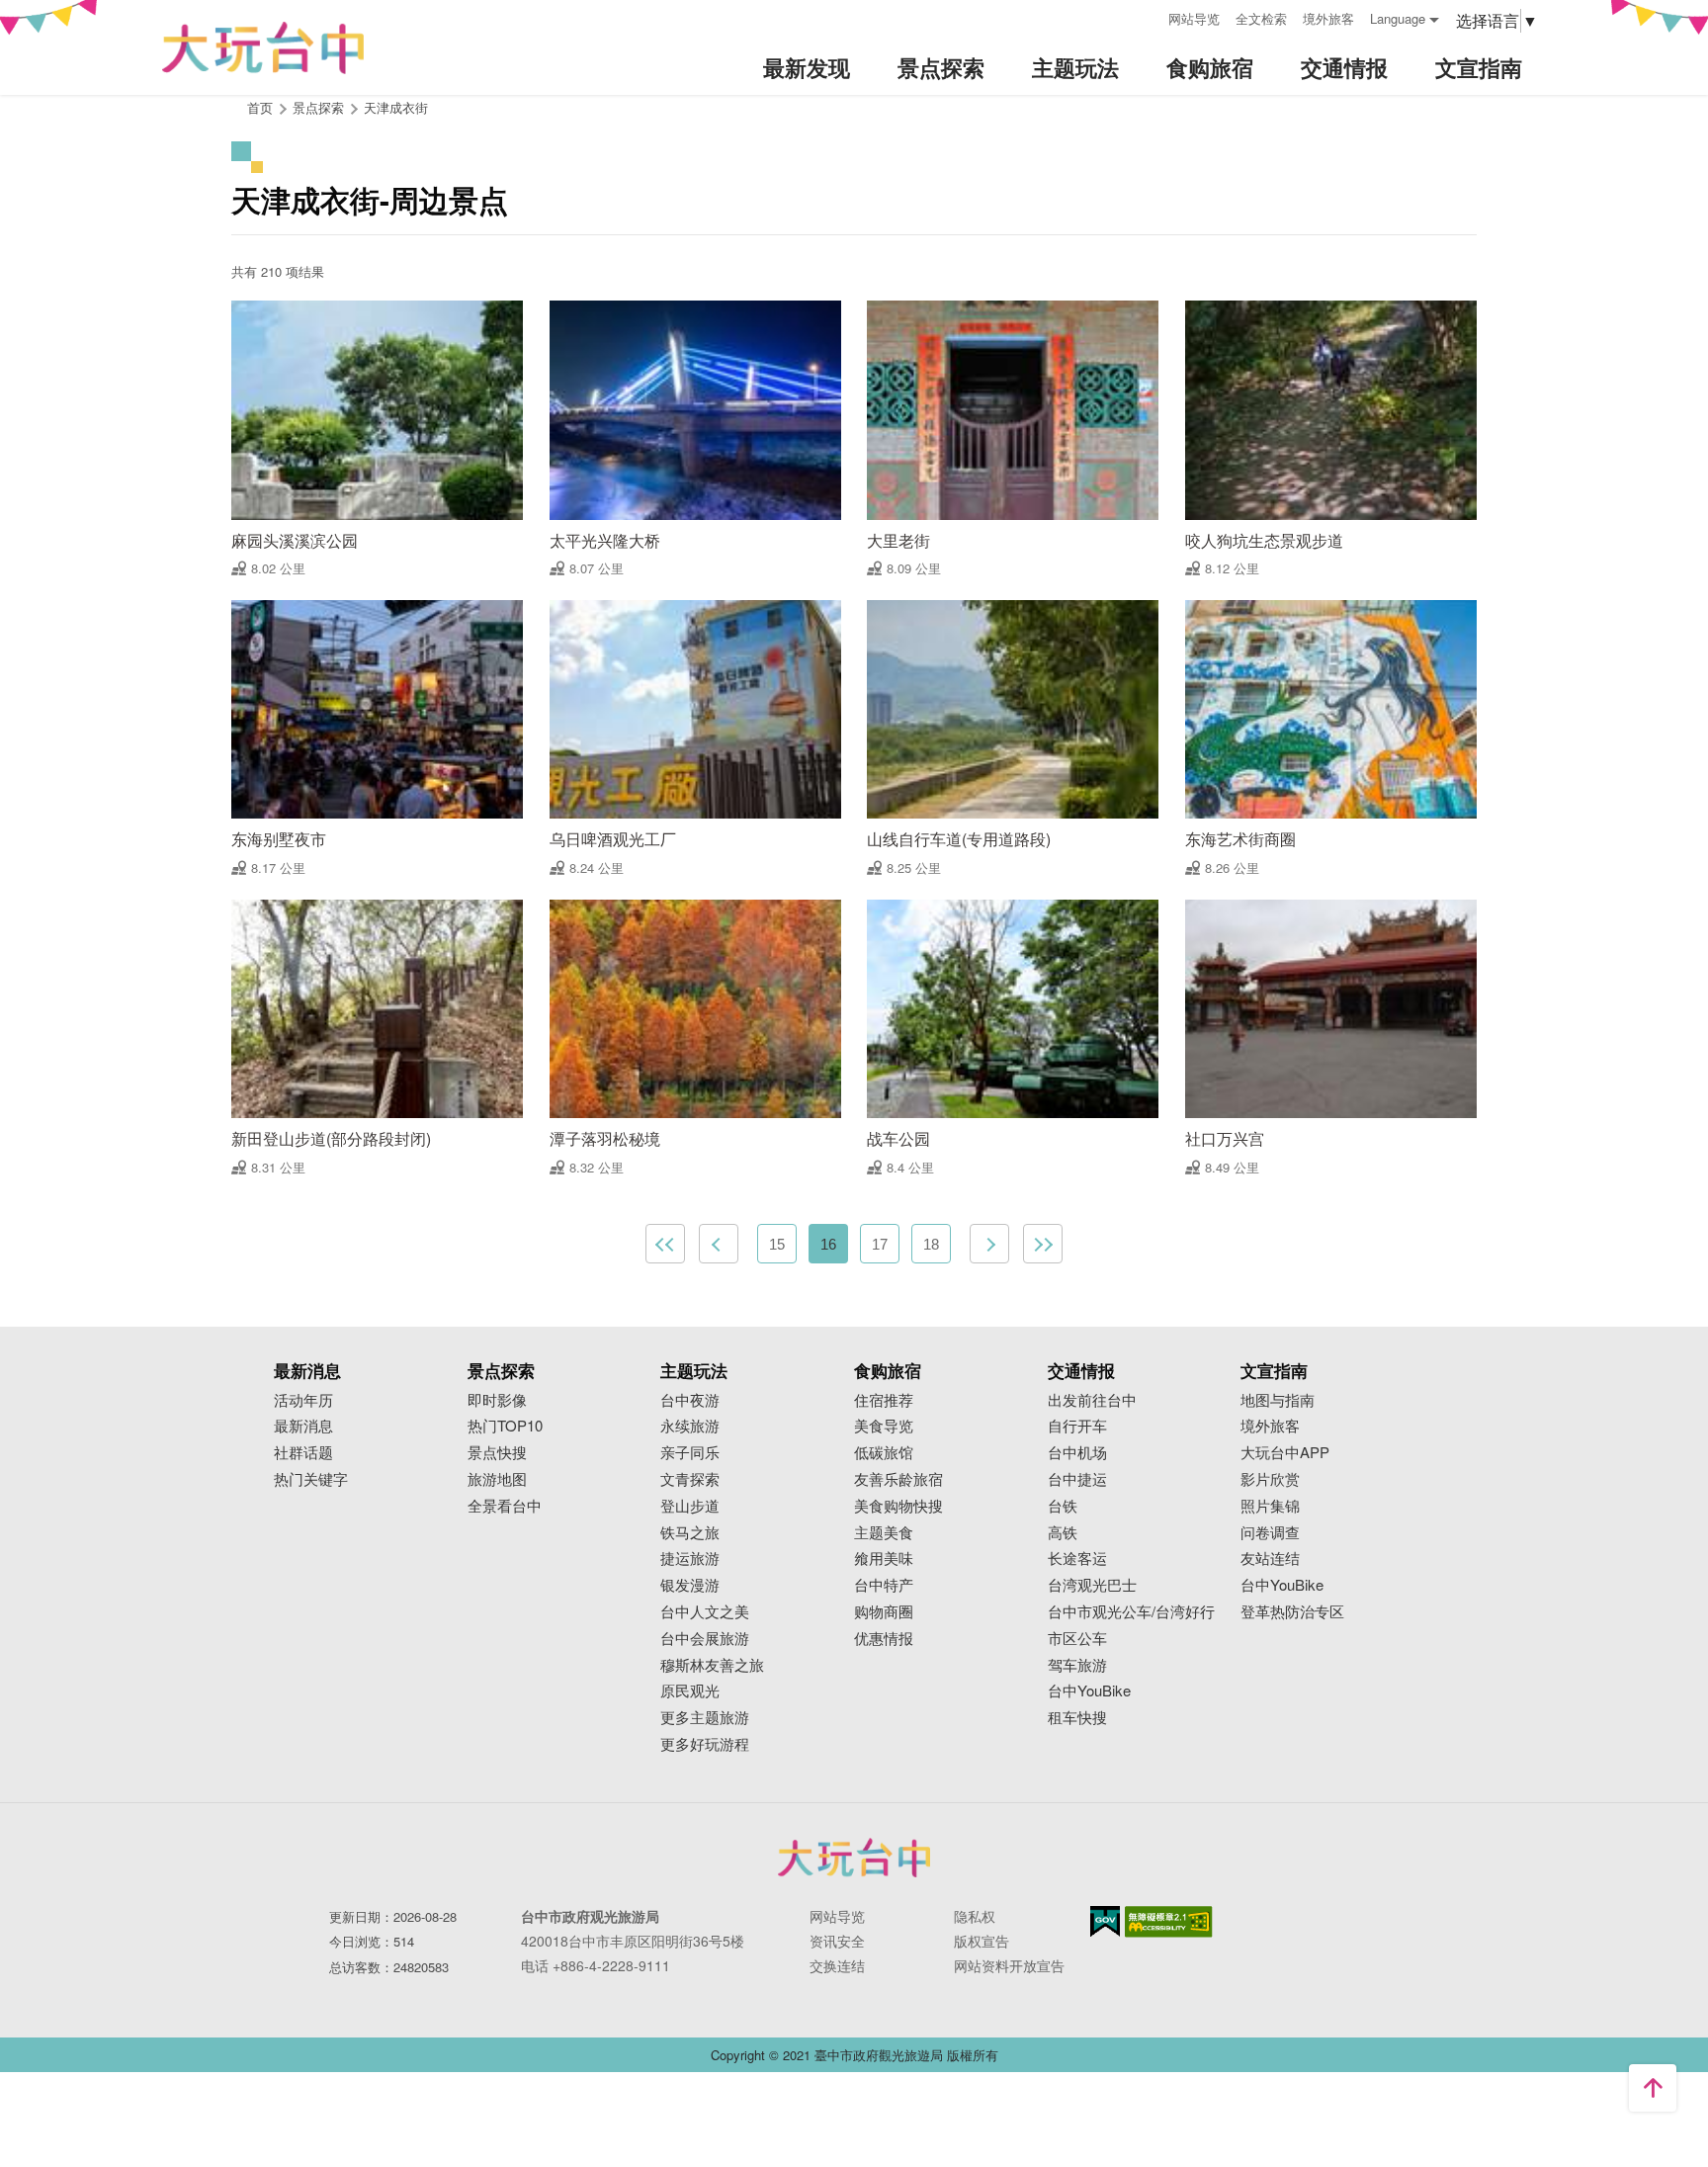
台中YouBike (1089, 1691)
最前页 (665, 1244)
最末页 (1043, 1244)
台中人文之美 (705, 1612)
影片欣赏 (1270, 1479)
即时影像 (497, 1400)
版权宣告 (982, 1941)
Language (1398, 18)
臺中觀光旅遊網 (263, 48)
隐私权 (975, 1916)
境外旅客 (1328, 18)
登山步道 (690, 1506)
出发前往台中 (1092, 1400)
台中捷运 (1077, 1479)
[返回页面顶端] (1653, 2088)
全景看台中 (505, 1506)
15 (777, 1244)
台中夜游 (690, 1400)
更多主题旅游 (705, 1718)
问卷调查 (1270, 1533)
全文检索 (1261, 18)
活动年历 (303, 1400)
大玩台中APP (1285, 1453)
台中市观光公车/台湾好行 (1131, 1612)
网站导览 (1194, 18)
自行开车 (1077, 1426)
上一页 (719, 1244)
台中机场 (1077, 1453)
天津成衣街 (396, 107)
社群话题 (303, 1453)
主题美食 (884, 1533)
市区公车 (1077, 1639)
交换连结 (837, 1965)
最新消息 (303, 1426)
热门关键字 (311, 1479)
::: (1147, 16)
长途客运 (1077, 1559)
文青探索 (690, 1479)
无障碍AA (1169, 1922)
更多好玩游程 (705, 1744)
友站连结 (1270, 1559)
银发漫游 (690, 1585)
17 (880, 1244)
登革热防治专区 (1292, 1612)
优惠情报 (884, 1639)
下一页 (989, 1244)
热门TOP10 (505, 1426)
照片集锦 (1270, 1506)
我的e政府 (1105, 1921)
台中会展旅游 (705, 1639)
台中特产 (884, 1585)
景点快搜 (497, 1453)
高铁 (1063, 1533)
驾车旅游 (1077, 1665)
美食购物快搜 (898, 1506)
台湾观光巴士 (1092, 1585)
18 (931, 1244)
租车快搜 (1077, 1718)
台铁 (1063, 1506)
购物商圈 (884, 1612)
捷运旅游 (690, 1559)
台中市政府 (854, 1858)
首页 (260, 107)
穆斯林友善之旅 (712, 1665)
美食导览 (884, 1426)
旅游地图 (497, 1479)
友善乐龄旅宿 (898, 1479)
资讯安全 (837, 1941)
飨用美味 (884, 1559)
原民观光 (690, 1691)
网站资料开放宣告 (1009, 1965)
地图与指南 (1278, 1400)
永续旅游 (690, 1426)
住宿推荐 (884, 1400)
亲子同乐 (690, 1453)
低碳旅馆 (884, 1453)
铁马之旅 (690, 1533)
